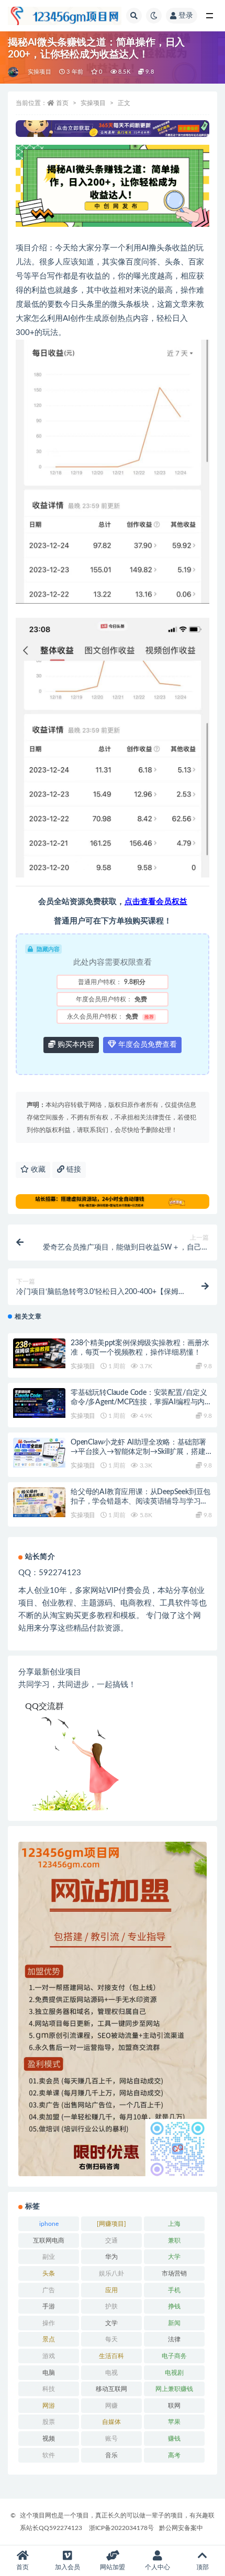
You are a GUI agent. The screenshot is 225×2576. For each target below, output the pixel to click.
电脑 (49, 2373)
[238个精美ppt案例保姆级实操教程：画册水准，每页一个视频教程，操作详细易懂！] (39, 1353)
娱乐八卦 (111, 2273)
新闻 (174, 2323)
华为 (111, 2257)
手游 (49, 2306)
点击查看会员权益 (156, 902)
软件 (49, 2455)
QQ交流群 (44, 1706)
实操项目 (40, 72)
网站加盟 (113, 2567)
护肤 (111, 2306)
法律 (174, 2339)
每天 (111, 2339)
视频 (49, 2439)
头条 (49, 2273)
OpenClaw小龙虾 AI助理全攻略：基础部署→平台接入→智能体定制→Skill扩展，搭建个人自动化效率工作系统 (138, 1452)
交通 (111, 2240)
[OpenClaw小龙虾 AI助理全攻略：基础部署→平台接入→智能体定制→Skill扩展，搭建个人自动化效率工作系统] (39, 1452)
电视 (111, 2373)
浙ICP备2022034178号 (121, 2528)
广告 (49, 2290)
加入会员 (67, 2567)
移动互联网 (111, 2389)
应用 (111, 2290)
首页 (62, 103)
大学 (174, 2257)
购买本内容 (75, 1045)
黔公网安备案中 (181, 2528)
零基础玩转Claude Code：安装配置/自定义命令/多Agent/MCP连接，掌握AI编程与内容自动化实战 (141, 1402)
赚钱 (174, 2439)
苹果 (174, 2422)
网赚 (111, 2406)
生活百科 (111, 2356)
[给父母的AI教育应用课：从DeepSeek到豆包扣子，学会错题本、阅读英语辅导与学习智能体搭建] (39, 1502)
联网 (174, 2406)
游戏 (49, 2356)
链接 (73, 1170)
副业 (49, 2257)
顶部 (203, 2567)
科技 (49, 2389)
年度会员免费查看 (147, 1045)
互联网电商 (49, 2240)
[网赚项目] (111, 2224)
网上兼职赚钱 (174, 2389)
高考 (174, 2455)
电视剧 (174, 2373)
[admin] (14, 72)
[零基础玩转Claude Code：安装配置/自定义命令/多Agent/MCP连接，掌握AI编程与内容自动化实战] (39, 1403)
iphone (49, 2224)
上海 (174, 2224)
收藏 (37, 1170)
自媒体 (111, 2422)
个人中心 (157, 2567)
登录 (186, 16)
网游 (49, 2406)
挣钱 (174, 2306)
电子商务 (174, 2356)
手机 (174, 2290)
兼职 (174, 2240)
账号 (111, 2439)
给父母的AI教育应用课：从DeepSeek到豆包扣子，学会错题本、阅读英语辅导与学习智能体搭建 (140, 1501)
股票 (49, 2422)
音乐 (111, 2455)
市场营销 (174, 2273)
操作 (49, 2323)
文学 (111, 2323)
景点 (49, 2339)
